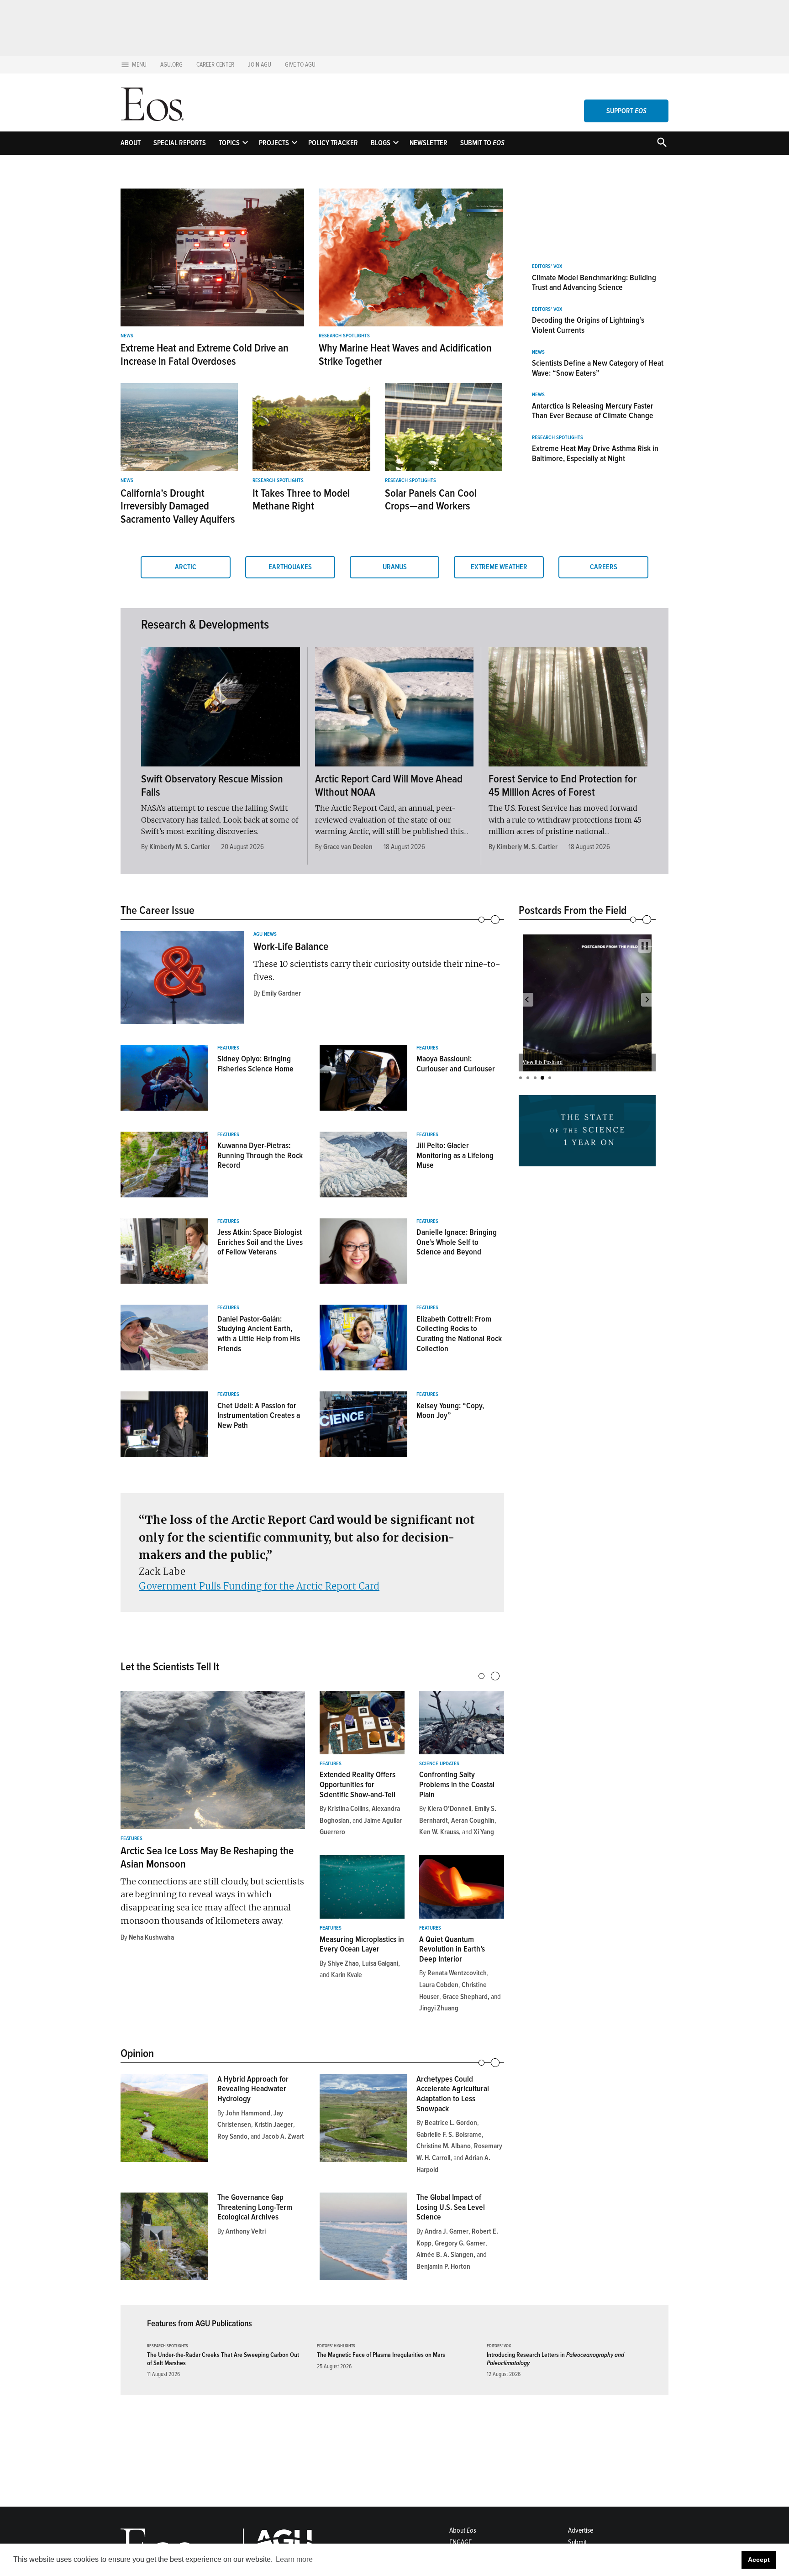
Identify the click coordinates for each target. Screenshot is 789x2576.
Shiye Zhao (343, 1963)
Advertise (581, 2530)
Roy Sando (232, 2136)
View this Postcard (543, 1062)
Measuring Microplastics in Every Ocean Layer (362, 1944)
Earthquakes (290, 567)
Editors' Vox (547, 267)
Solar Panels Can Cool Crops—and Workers (431, 500)
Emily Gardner (281, 993)
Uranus (395, 567)
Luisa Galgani (380, 1963)
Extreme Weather (499, 567)
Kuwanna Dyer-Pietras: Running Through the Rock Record (260, 1155)
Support (626, 111)
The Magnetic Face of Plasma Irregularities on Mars (381, 2355)
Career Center (215, 65)
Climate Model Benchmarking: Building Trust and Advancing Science (594, 283)
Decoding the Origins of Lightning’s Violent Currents (588, 325)
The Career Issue (158, 910)
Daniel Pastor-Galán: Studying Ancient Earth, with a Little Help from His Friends (259, 1334)
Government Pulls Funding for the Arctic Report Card (259, 1586)
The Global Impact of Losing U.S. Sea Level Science (451, 2207)
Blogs (381, 143)
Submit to (482, 143)
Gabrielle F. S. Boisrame (449, 2135)
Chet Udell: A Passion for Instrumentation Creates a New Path (259, 1415)
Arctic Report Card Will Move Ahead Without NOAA (389, 786)
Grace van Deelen (348, 847)
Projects (274, 143)
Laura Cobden (439, 1985)
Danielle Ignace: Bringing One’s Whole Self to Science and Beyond (457, 1242)
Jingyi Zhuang (439, 2008)
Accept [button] (759, 2560)
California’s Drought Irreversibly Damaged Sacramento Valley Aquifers (178, 506)
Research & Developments (205, 624)
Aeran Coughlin (473, 1821)
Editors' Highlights (336, 2346)
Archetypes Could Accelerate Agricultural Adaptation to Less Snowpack (453, 2094)
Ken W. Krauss (439, 1832)
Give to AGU (300, 65)
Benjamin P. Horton (443, 2266)
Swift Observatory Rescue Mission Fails (212, 786)
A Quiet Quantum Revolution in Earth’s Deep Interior (452, 1949)
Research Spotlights (344, 336)
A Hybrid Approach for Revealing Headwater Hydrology (253, 2089)
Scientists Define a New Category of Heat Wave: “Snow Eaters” (598, 368)
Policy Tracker (333, 143)
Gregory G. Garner (460, 2243)
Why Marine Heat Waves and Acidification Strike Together (405, 355)
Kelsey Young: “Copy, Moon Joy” (450, 1411)
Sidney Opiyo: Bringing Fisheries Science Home (255, 1064)
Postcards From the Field (573, 910)
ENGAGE (460, 2542)
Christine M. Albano (444, 2146)
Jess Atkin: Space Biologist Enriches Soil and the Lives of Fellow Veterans (260, 1242)
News (127, 336)
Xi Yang (484, 1832)
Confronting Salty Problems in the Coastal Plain (457, 1784)
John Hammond (248, 2113)
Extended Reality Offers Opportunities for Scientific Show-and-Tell (358, 1784)
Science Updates (439, 1764)
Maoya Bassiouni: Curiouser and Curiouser (456, 1064)
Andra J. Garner (447, 2231)
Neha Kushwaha (151, 1937)
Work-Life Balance (291, 947)
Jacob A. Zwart (283, 2136)
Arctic (186, 567)
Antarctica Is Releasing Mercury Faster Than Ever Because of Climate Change (593, 411)
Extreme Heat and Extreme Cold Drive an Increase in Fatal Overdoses (205, 355)
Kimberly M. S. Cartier (180, 847)
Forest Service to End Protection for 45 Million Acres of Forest (563, 786)
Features (228, 1048)
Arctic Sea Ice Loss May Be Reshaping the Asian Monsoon (207, 1857)
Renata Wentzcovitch (457, 1973)
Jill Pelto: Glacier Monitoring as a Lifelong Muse (455, 1155)
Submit (577, 2542)
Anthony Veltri (246, 2231)
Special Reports (180, 143)
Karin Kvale (347, 1975)
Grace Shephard (465, 1997)
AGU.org (171, 65)
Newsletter (429, 143)
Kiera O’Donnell (449, 1809)
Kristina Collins (348, 1809)
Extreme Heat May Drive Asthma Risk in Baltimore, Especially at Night (595, 453)
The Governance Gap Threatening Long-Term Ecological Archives (255, 2207)
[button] (527, 1000)
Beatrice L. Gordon (451, 2123)
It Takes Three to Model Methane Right (301, 500)
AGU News (265, 934)
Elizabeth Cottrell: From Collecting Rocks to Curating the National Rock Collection (459, 1334)
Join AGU (260, 65)
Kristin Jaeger (274, 2125)
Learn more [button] (294, 2559)
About (131, 143)
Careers (604, 567)
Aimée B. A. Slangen (445, 2255)
